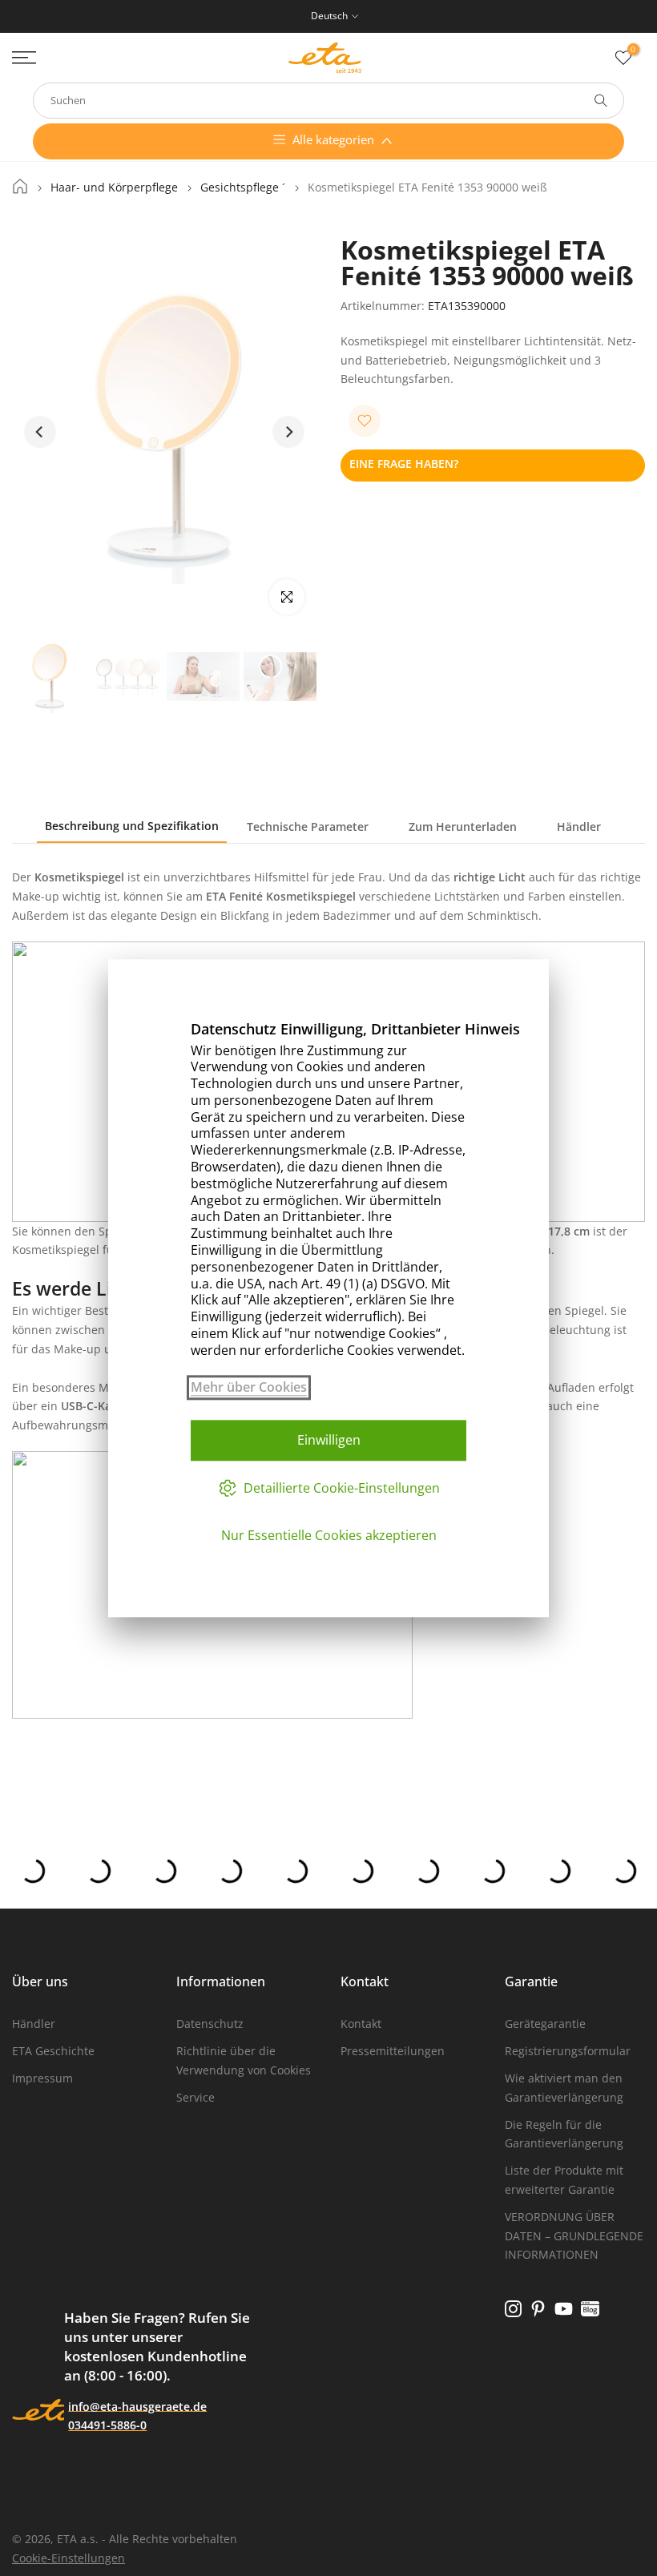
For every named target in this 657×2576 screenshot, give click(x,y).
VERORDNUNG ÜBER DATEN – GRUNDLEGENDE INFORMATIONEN (574, 2236)
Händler (579, 826)
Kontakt (361, 2024)
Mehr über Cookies (249, 1387)
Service (195, 2097)
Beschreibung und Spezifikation (132, 826)
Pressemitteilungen (393, 2051)
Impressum (42, 2078)
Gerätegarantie (545, 2024)
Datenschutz (210, 2024)
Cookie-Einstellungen (69, 2558)
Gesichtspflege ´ (243, 187)
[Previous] (40, 432)
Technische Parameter (308, 826)
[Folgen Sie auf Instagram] (513, 2308)
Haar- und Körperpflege (114, 187)
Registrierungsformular (568, 2051)
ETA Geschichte (53, 2051)
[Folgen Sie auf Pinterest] (538, 2308)
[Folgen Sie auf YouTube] (564, 2308)
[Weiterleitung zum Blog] (590, 2308)
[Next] (288, 432)
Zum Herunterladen (463, 826)
